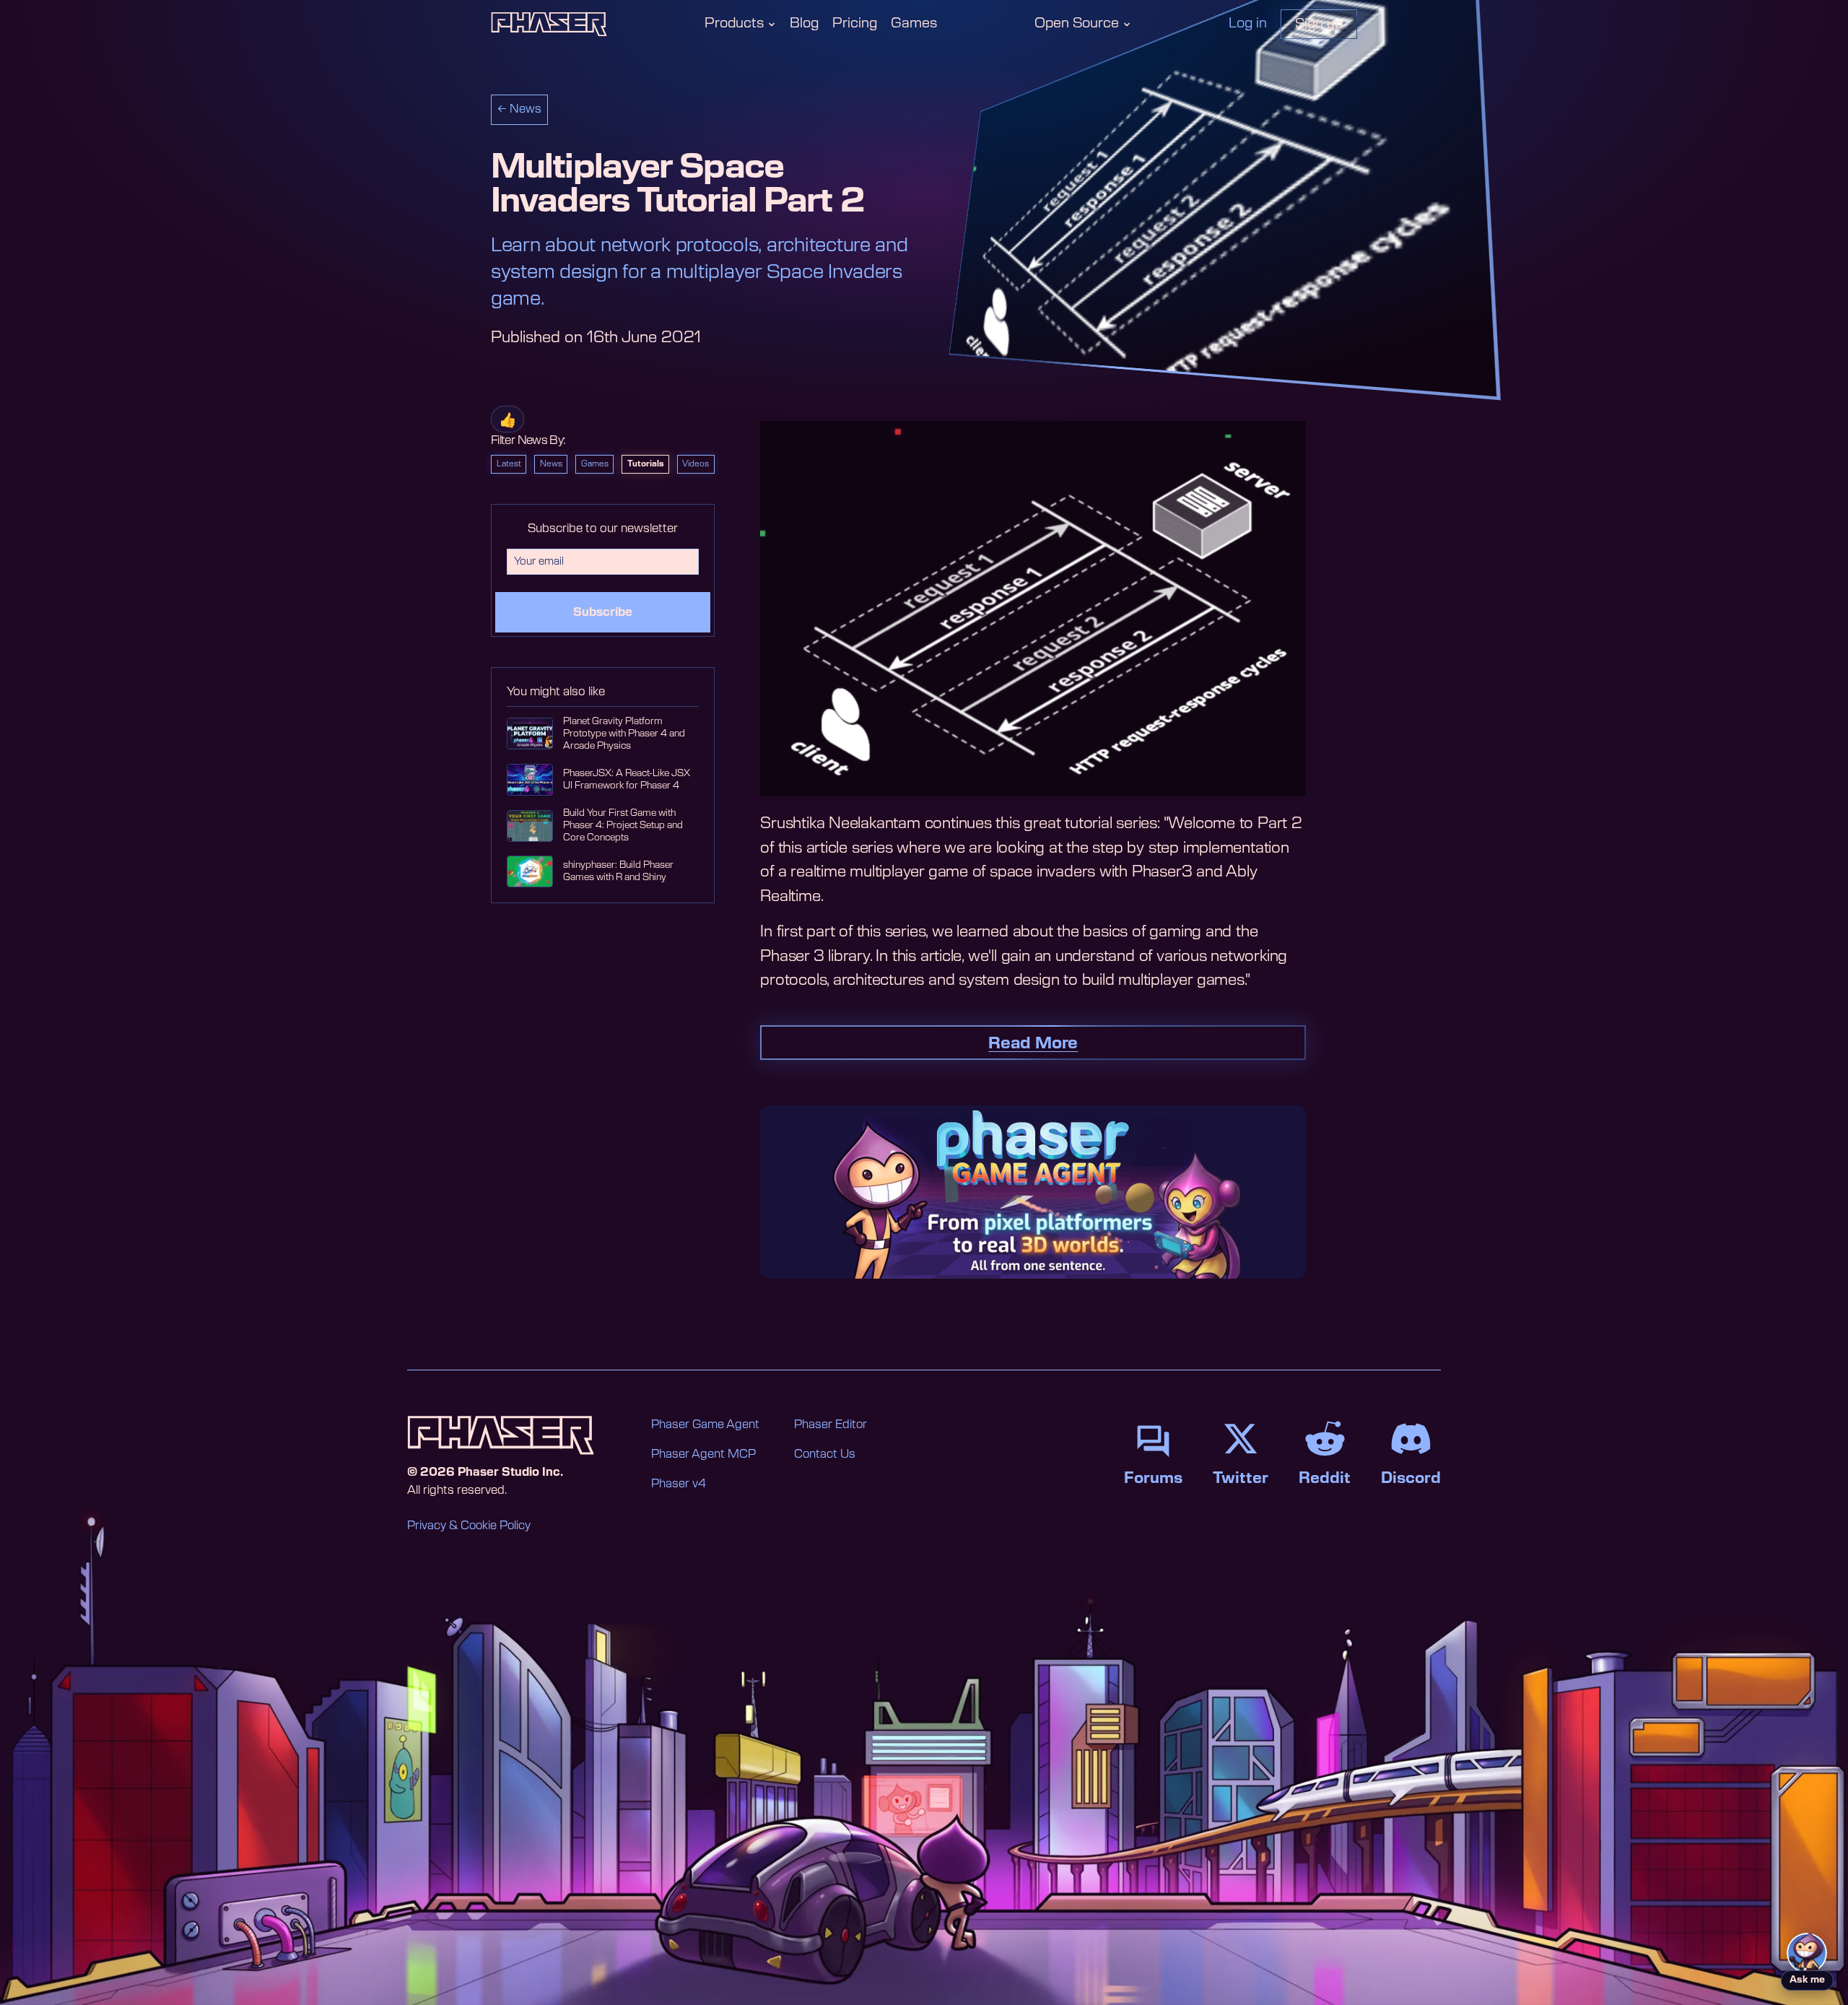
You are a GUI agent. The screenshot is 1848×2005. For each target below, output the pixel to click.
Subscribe (603, 612)
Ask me (1807, 1980)
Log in (1248, 23)
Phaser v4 (679, 1484)
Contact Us (825, 1454)
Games (914, 23)
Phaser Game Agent (705, 1425)
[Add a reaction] (507, 419)
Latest (509, 464)
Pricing (855, 23)
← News (519, 109)
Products (734, 23)
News (551, 464)
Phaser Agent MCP (703, 1454)
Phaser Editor (831, 1425)
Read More (1033, 1043)
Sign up (1319, 24)
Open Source (1077, 23)
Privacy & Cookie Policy (469, 1526)
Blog (804, 23)
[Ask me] (1807, 1953)
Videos (696, 464)
